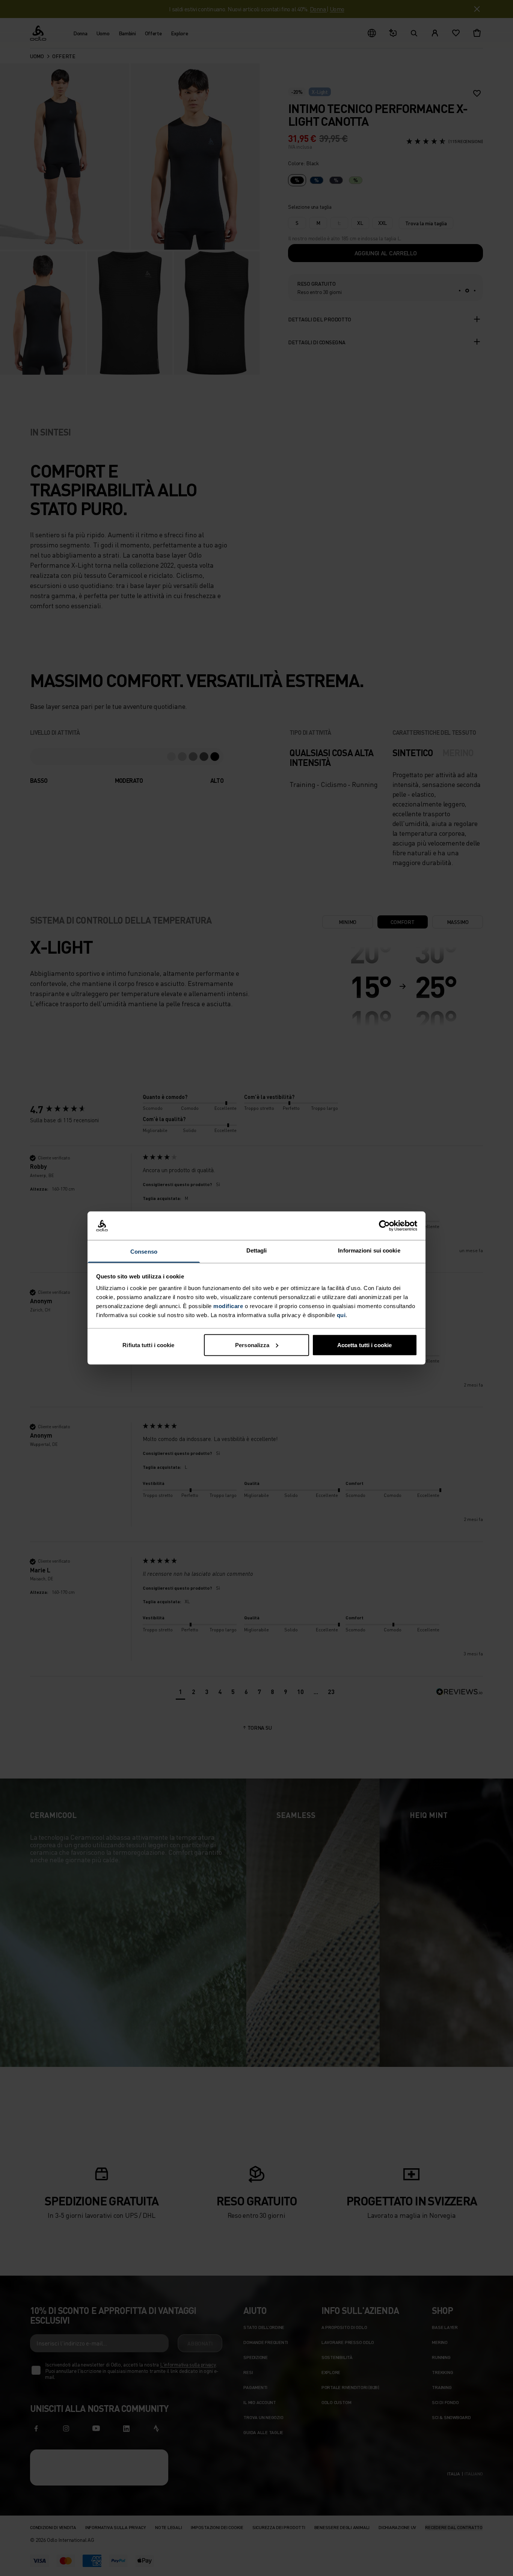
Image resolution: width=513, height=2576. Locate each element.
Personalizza (252, 1345)
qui (341, 1315)
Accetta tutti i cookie (364, 1345)
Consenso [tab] (144, 1252)
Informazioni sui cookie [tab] (369, 1250)
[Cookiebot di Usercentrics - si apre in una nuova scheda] (384, 1226)
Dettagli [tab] (257, 1250)
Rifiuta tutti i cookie (148, 1345)
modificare (228, 1306)
